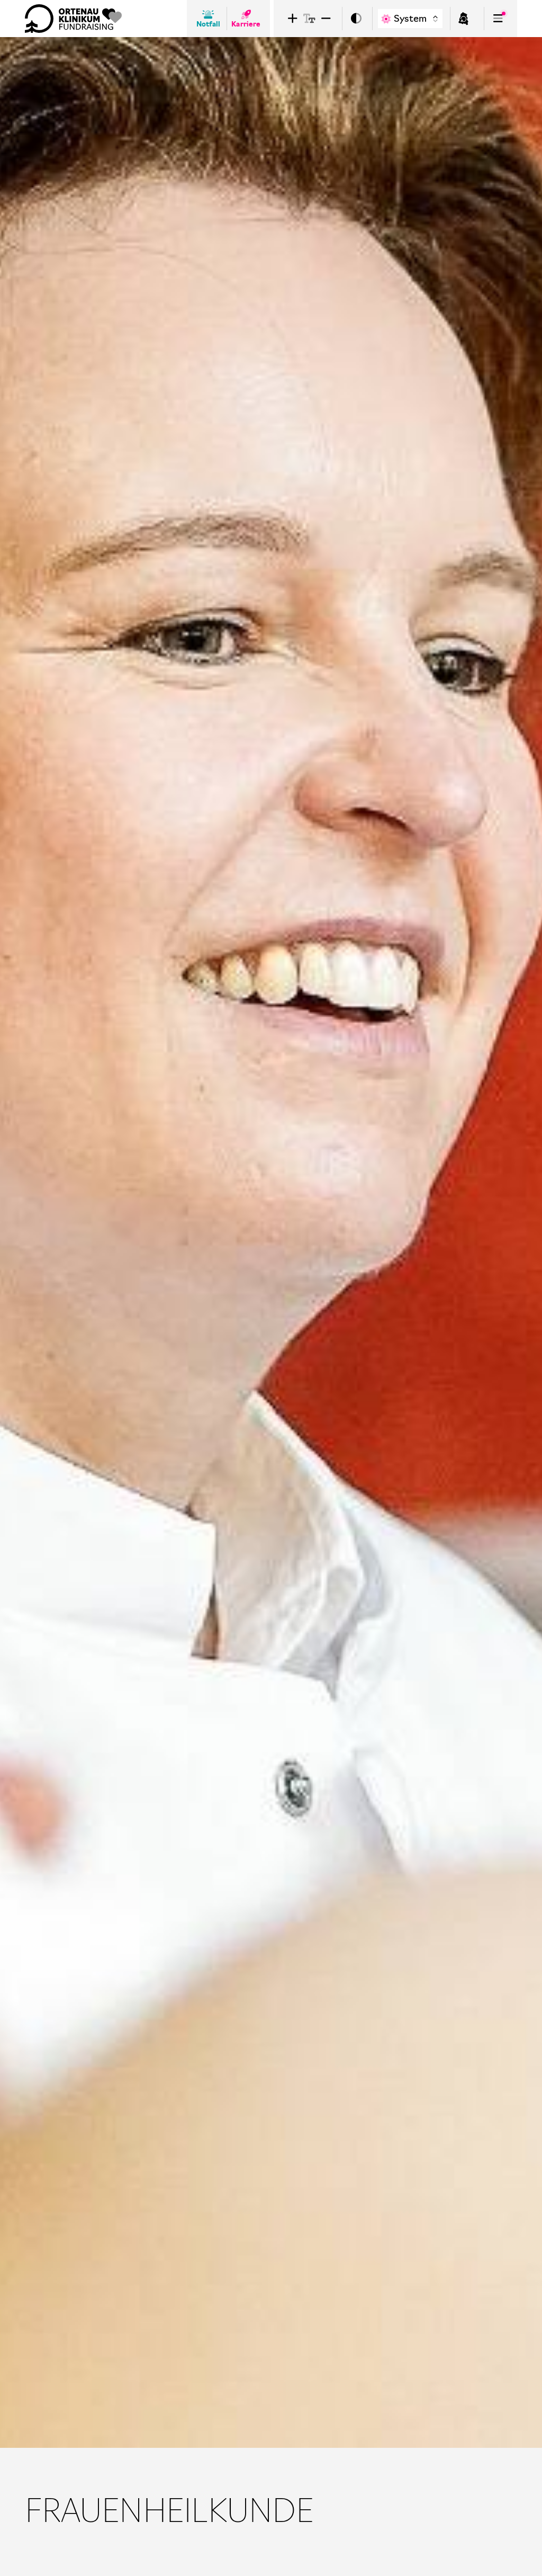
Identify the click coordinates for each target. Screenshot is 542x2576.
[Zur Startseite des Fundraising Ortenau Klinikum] (73, 19)
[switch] (356, 19)
